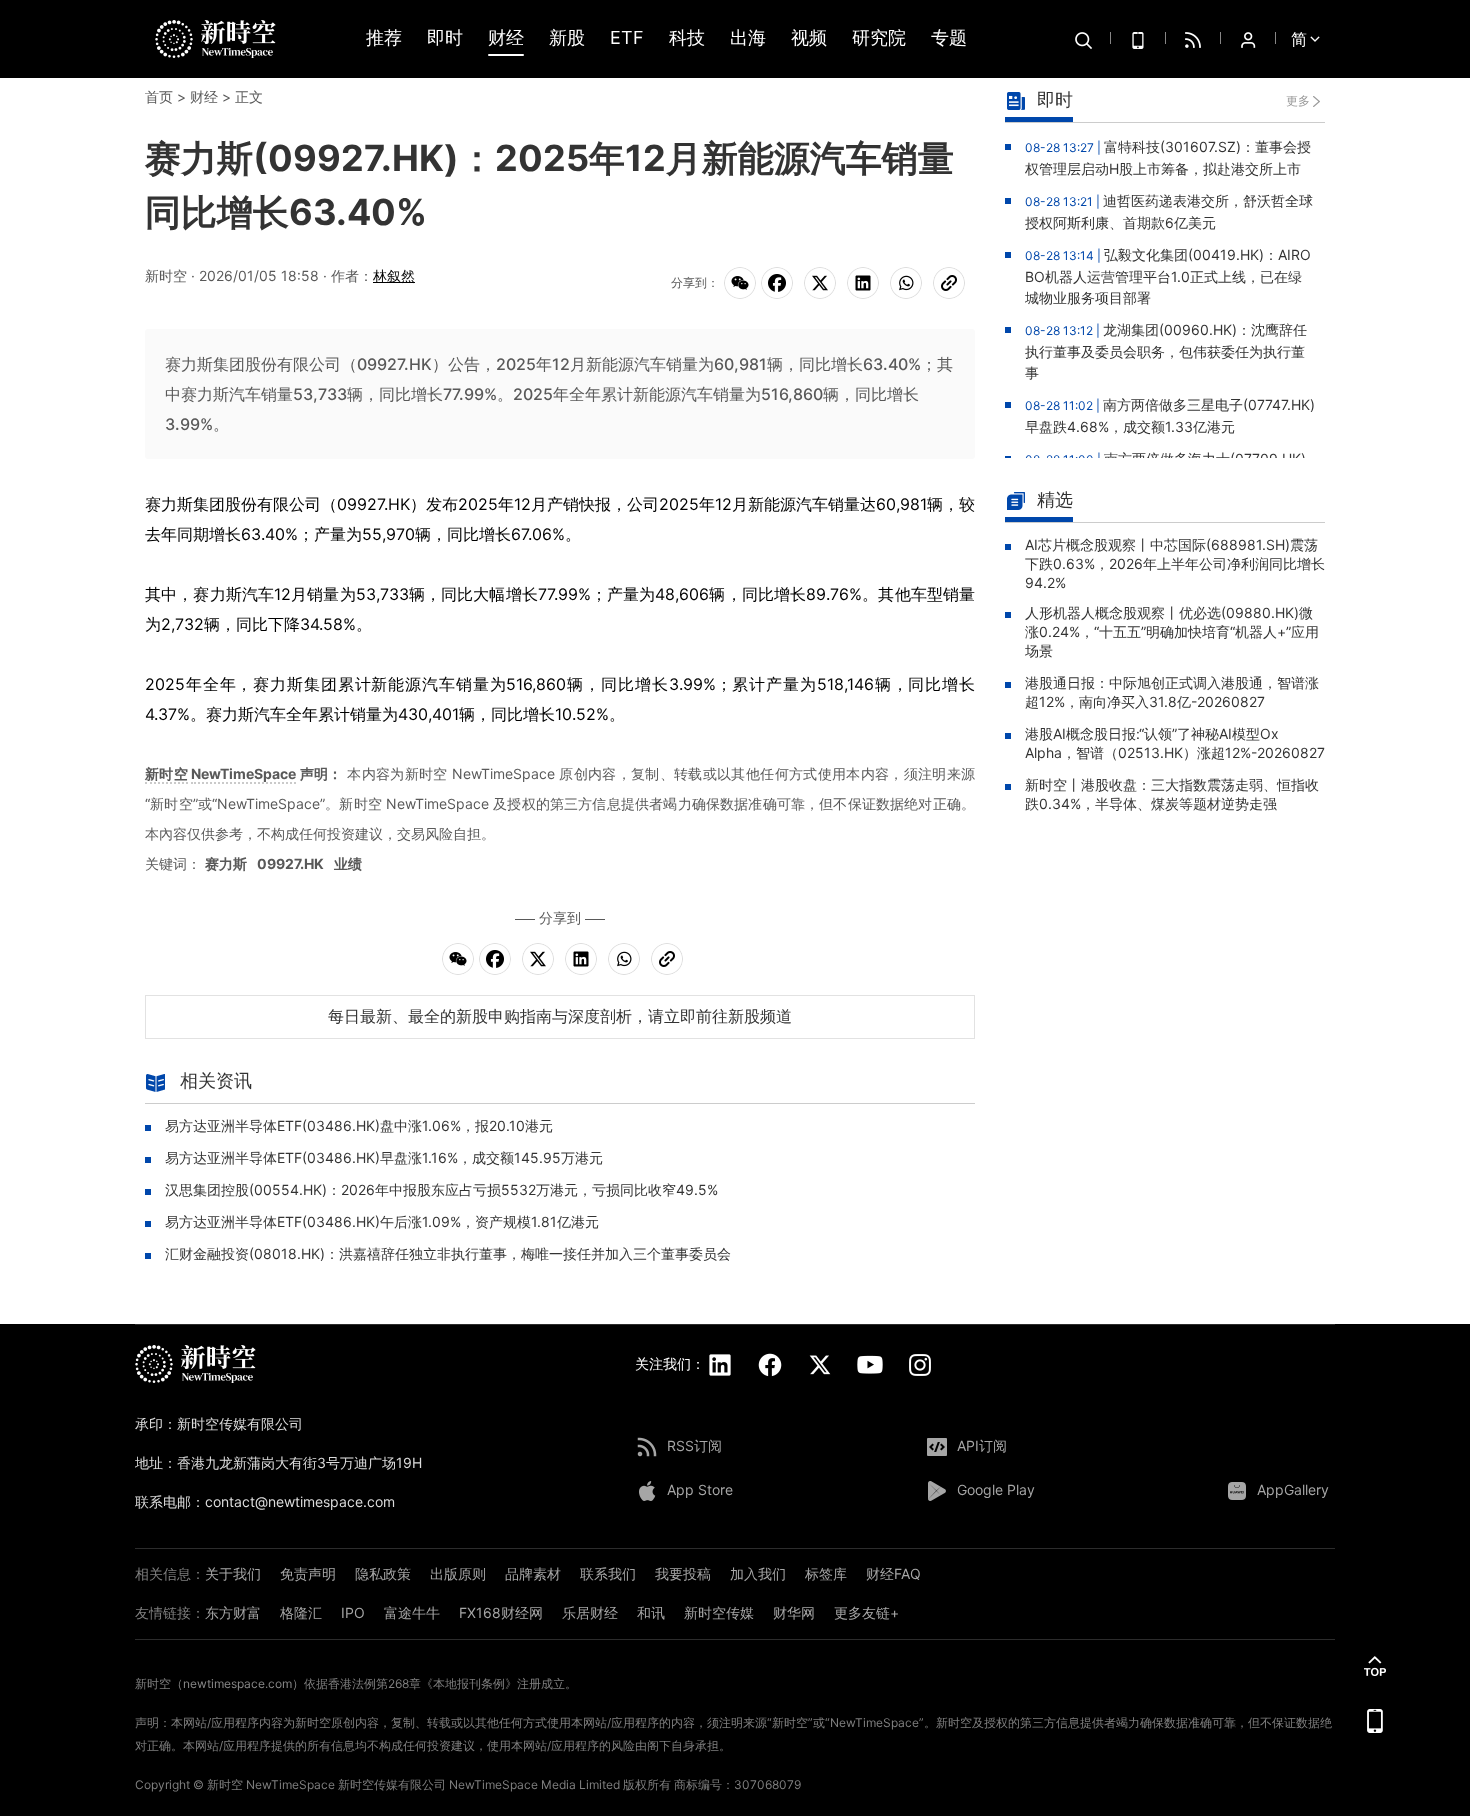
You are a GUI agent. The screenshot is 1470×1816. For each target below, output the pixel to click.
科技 (687, 38)
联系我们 (608, 1573)
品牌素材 (533, 1573)
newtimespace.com (237, 1683)
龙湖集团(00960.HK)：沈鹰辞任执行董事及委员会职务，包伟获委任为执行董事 (1166, 351)
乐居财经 (590, 1612)
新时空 (166, 773)
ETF (627, 38)
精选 (1055, 499)
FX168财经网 (501, 1612)
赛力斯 (226, 863)
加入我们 (758, 1573)
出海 (748, 38)
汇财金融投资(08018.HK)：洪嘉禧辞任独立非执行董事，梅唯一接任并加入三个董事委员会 (448, 1253)
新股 (567, 38)
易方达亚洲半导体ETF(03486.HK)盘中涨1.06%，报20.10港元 (359, 1125)
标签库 (826, 1573)
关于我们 (233, 1573)
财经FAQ (893, 1573)
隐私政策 (383, 1573)
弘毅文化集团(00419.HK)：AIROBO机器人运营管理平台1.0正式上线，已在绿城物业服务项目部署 (1168, 276)
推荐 (384, 38)
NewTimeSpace (243, 773)
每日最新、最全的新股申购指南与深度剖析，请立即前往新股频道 (560, 1016)
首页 (159, 96)
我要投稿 (683, 1573)
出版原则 (458, 1573)
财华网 (794, 1612)
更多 (1298, 100)
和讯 (651, 1612)
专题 (949, 38)
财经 (506, 38)
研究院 (879, 38)
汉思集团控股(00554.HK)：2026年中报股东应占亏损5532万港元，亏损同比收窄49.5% (441, 1189)
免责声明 (308, 1573)
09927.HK (290, 863)
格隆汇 (301, 1612)
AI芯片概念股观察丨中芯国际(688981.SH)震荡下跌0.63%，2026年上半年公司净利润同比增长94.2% (1175, 563)
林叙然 (394, 275)
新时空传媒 (719, 1612)
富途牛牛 (412, 1612)
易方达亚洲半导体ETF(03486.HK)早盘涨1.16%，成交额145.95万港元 (384, 1157)
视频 (809, 38)
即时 (445, 38)
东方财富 (233, 1612)
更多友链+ (866, 1612)
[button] (1375, 1666)
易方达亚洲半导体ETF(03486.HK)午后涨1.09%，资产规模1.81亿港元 (382, 1221)
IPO (353, 1612)
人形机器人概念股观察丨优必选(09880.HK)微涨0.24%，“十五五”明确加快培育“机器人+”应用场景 (1172, 631)
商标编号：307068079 (737, 1784)
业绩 (348, 863)
